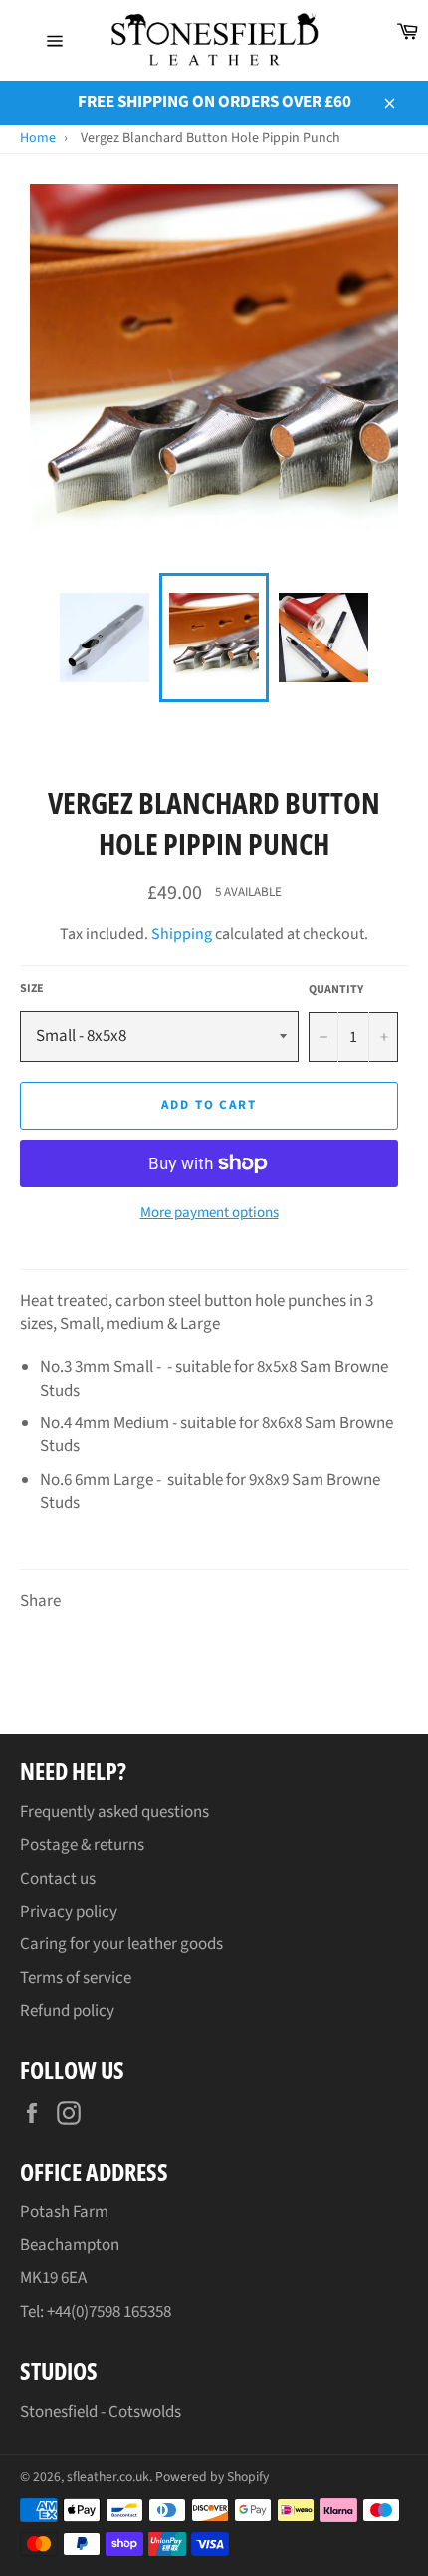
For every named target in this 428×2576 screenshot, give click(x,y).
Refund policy (67, 2011)
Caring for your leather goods (121, 1944)
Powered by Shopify (212, 2477)
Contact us (58, 1879)
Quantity (336, 990)
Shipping (182, 934)
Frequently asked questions (114, 1812)
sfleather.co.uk (108, 2477)
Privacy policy (69, 1912)
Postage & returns (82, 1845)
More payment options (210, 1213)
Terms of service (76, 1978)
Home (38, 138)
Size (32, 989)
